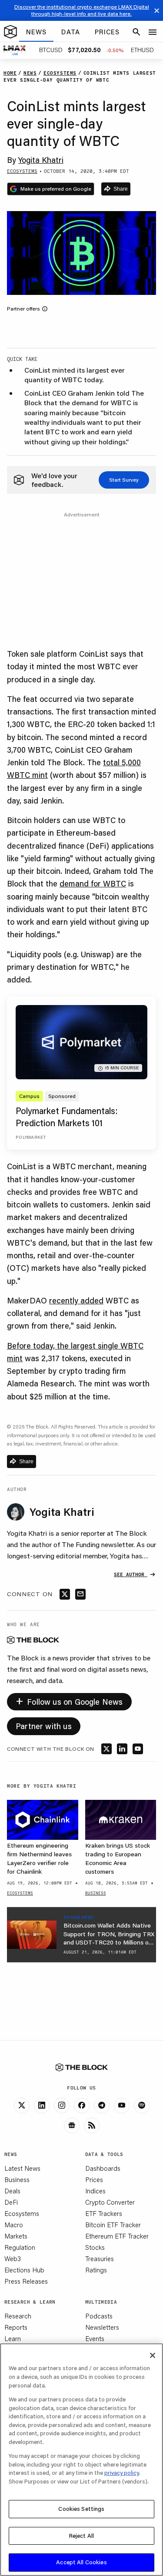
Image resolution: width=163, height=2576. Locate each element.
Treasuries (100, 2259)
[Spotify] (142, 2106)
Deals (12, 2191)
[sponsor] (32, 1934)
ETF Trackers (104, 2213)
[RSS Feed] (92, 2126)
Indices (95, 2191)
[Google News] (72, 2126)
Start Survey (124, 480)
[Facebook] (82, 2106)
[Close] (153, 2355)
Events (95, 2338)
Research (18, 2316)
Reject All (81, 2536)
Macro (14, 2225)
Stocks (95, 2247)
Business (17, 2179)
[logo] (10, 32)
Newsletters (102, 2327)
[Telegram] (102, 2106)
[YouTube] (122, 2106)
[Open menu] (153, 32)
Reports (16, 2327)
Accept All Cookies (81, 2562)
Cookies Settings (81, 2509)
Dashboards (103, 2168)
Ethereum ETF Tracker (117, 2236)
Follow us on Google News (69, 1700)
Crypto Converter (110, 2202)
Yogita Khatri (41, 160)
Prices (94, 2179)
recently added (76, 1300)
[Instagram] (62, 2106)
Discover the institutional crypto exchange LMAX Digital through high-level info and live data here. (82, 10)
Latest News (22, 2168)
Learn (13, 2338)
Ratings (96, 2270)
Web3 (13, 2259)
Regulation (20, 2247)
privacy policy (122, 2473)
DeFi (11, 2202)
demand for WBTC (93, 883)
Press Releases (26, 2281)
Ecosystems (22, 2213)
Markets (16, 2236)
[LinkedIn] (42, 2106)
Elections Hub (24, 2270)
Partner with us (44, 1726)
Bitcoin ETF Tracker (113, 2225)
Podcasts (99, 2316)
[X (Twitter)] (22, 2106)
